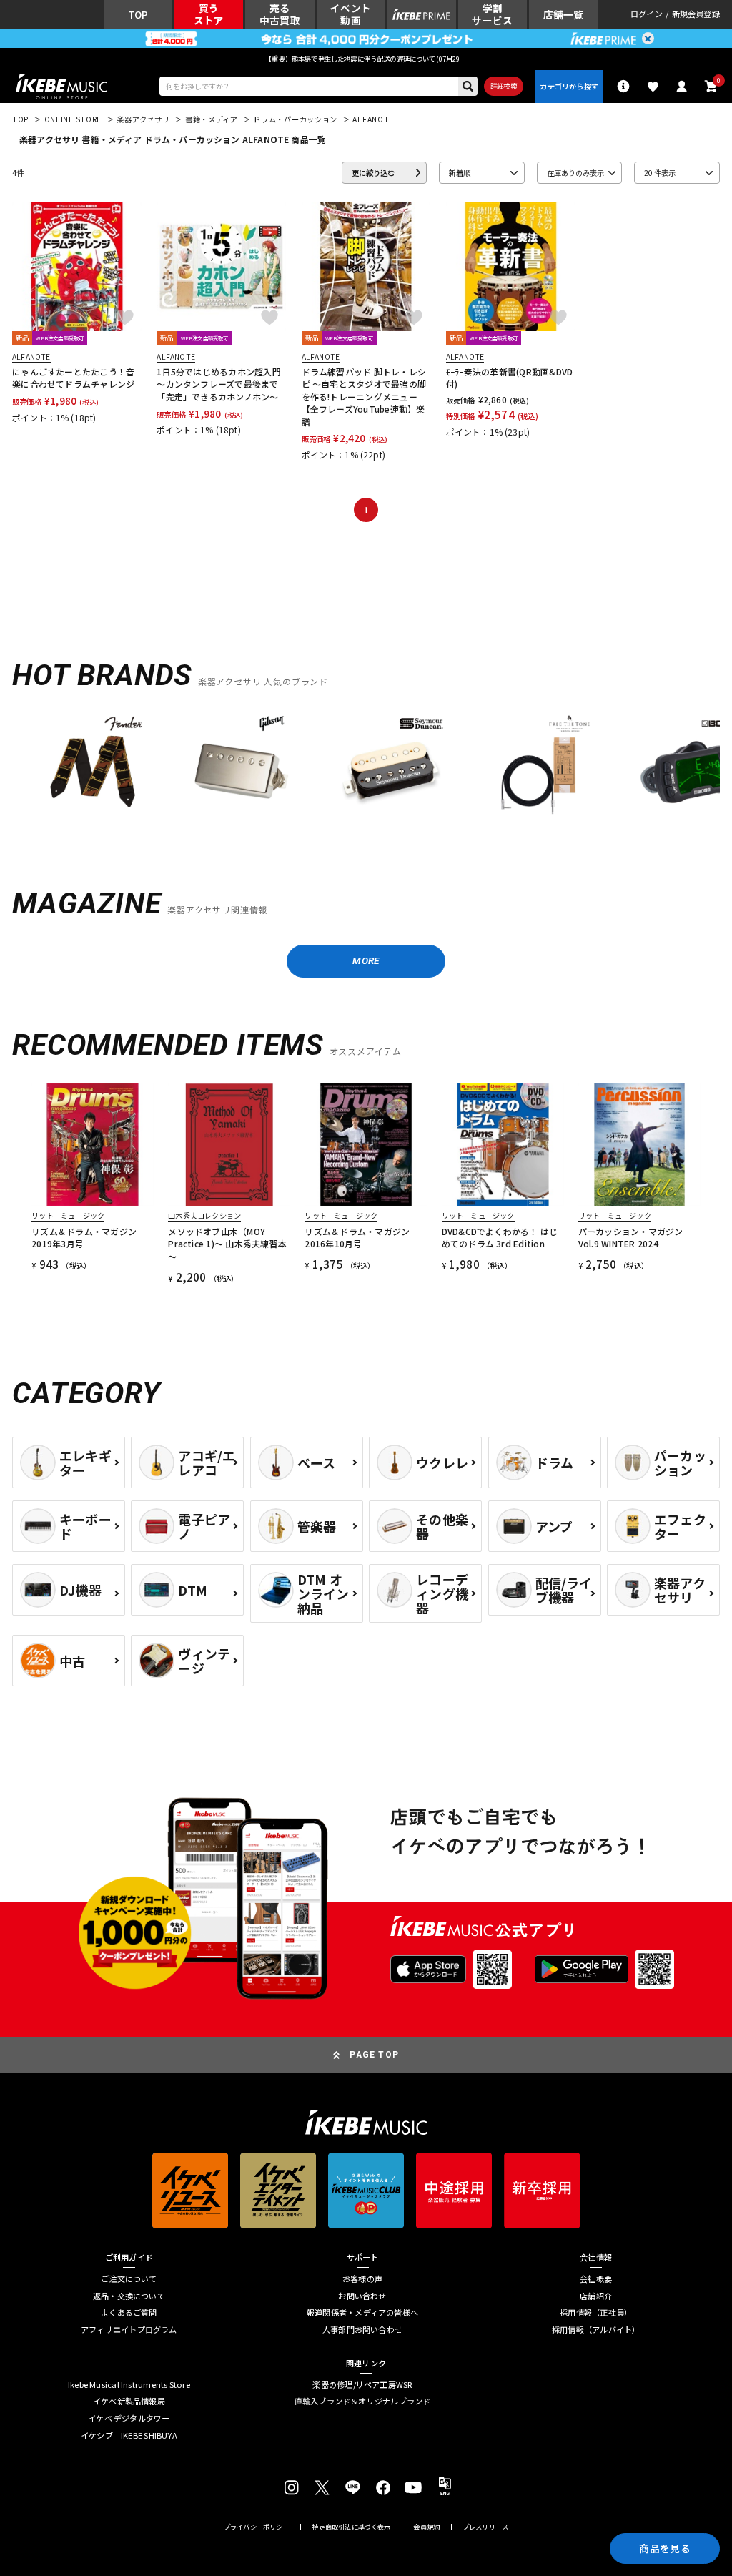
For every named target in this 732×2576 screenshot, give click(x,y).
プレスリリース (485, 2527)
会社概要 (596, 2279)
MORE (366, 960)
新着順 (460, 173)
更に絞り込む (373, 173)
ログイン (647, 15)
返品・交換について (129, 2296)
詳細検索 (504, 86)
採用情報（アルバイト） (596, 2330)
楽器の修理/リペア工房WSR (362, 2385)
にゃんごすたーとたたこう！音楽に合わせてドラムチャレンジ (73, 378)
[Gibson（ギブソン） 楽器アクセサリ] (241, 767)
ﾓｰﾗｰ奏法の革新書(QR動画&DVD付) (510, 378)
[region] (366, 771)
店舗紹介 (596, 2296)
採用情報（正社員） (596, 2312)
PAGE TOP (374, 2055)
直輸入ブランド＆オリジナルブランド (363, 2401)
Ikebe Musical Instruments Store (129, 2385)
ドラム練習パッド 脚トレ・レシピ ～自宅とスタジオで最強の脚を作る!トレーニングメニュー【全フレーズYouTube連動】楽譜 (364, 397)
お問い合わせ (362, 2296)
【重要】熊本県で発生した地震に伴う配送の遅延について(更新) (366, 59)
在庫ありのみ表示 (575, 173)
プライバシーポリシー (257, 2527)
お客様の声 (362, 2279)
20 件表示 (660, 173)
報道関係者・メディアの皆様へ (362, 2312)
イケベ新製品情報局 (129, 2401)
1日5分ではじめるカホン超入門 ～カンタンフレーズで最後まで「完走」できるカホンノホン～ (219, 384)
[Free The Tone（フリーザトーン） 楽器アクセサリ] (539, 767)
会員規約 (426, 2527)
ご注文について (129, 2279)
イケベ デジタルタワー (129, 2418)
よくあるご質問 (129, 2312)
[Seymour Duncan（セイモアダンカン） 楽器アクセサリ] (391, 767)
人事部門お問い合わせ (362, 2330)
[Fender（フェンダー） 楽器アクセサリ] (93, 767)
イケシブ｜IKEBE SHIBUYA (129, 2435)
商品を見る (664, 2548)
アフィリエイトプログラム (129, 2330)
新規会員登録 (696, 15)
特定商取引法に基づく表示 (351, 2527)
